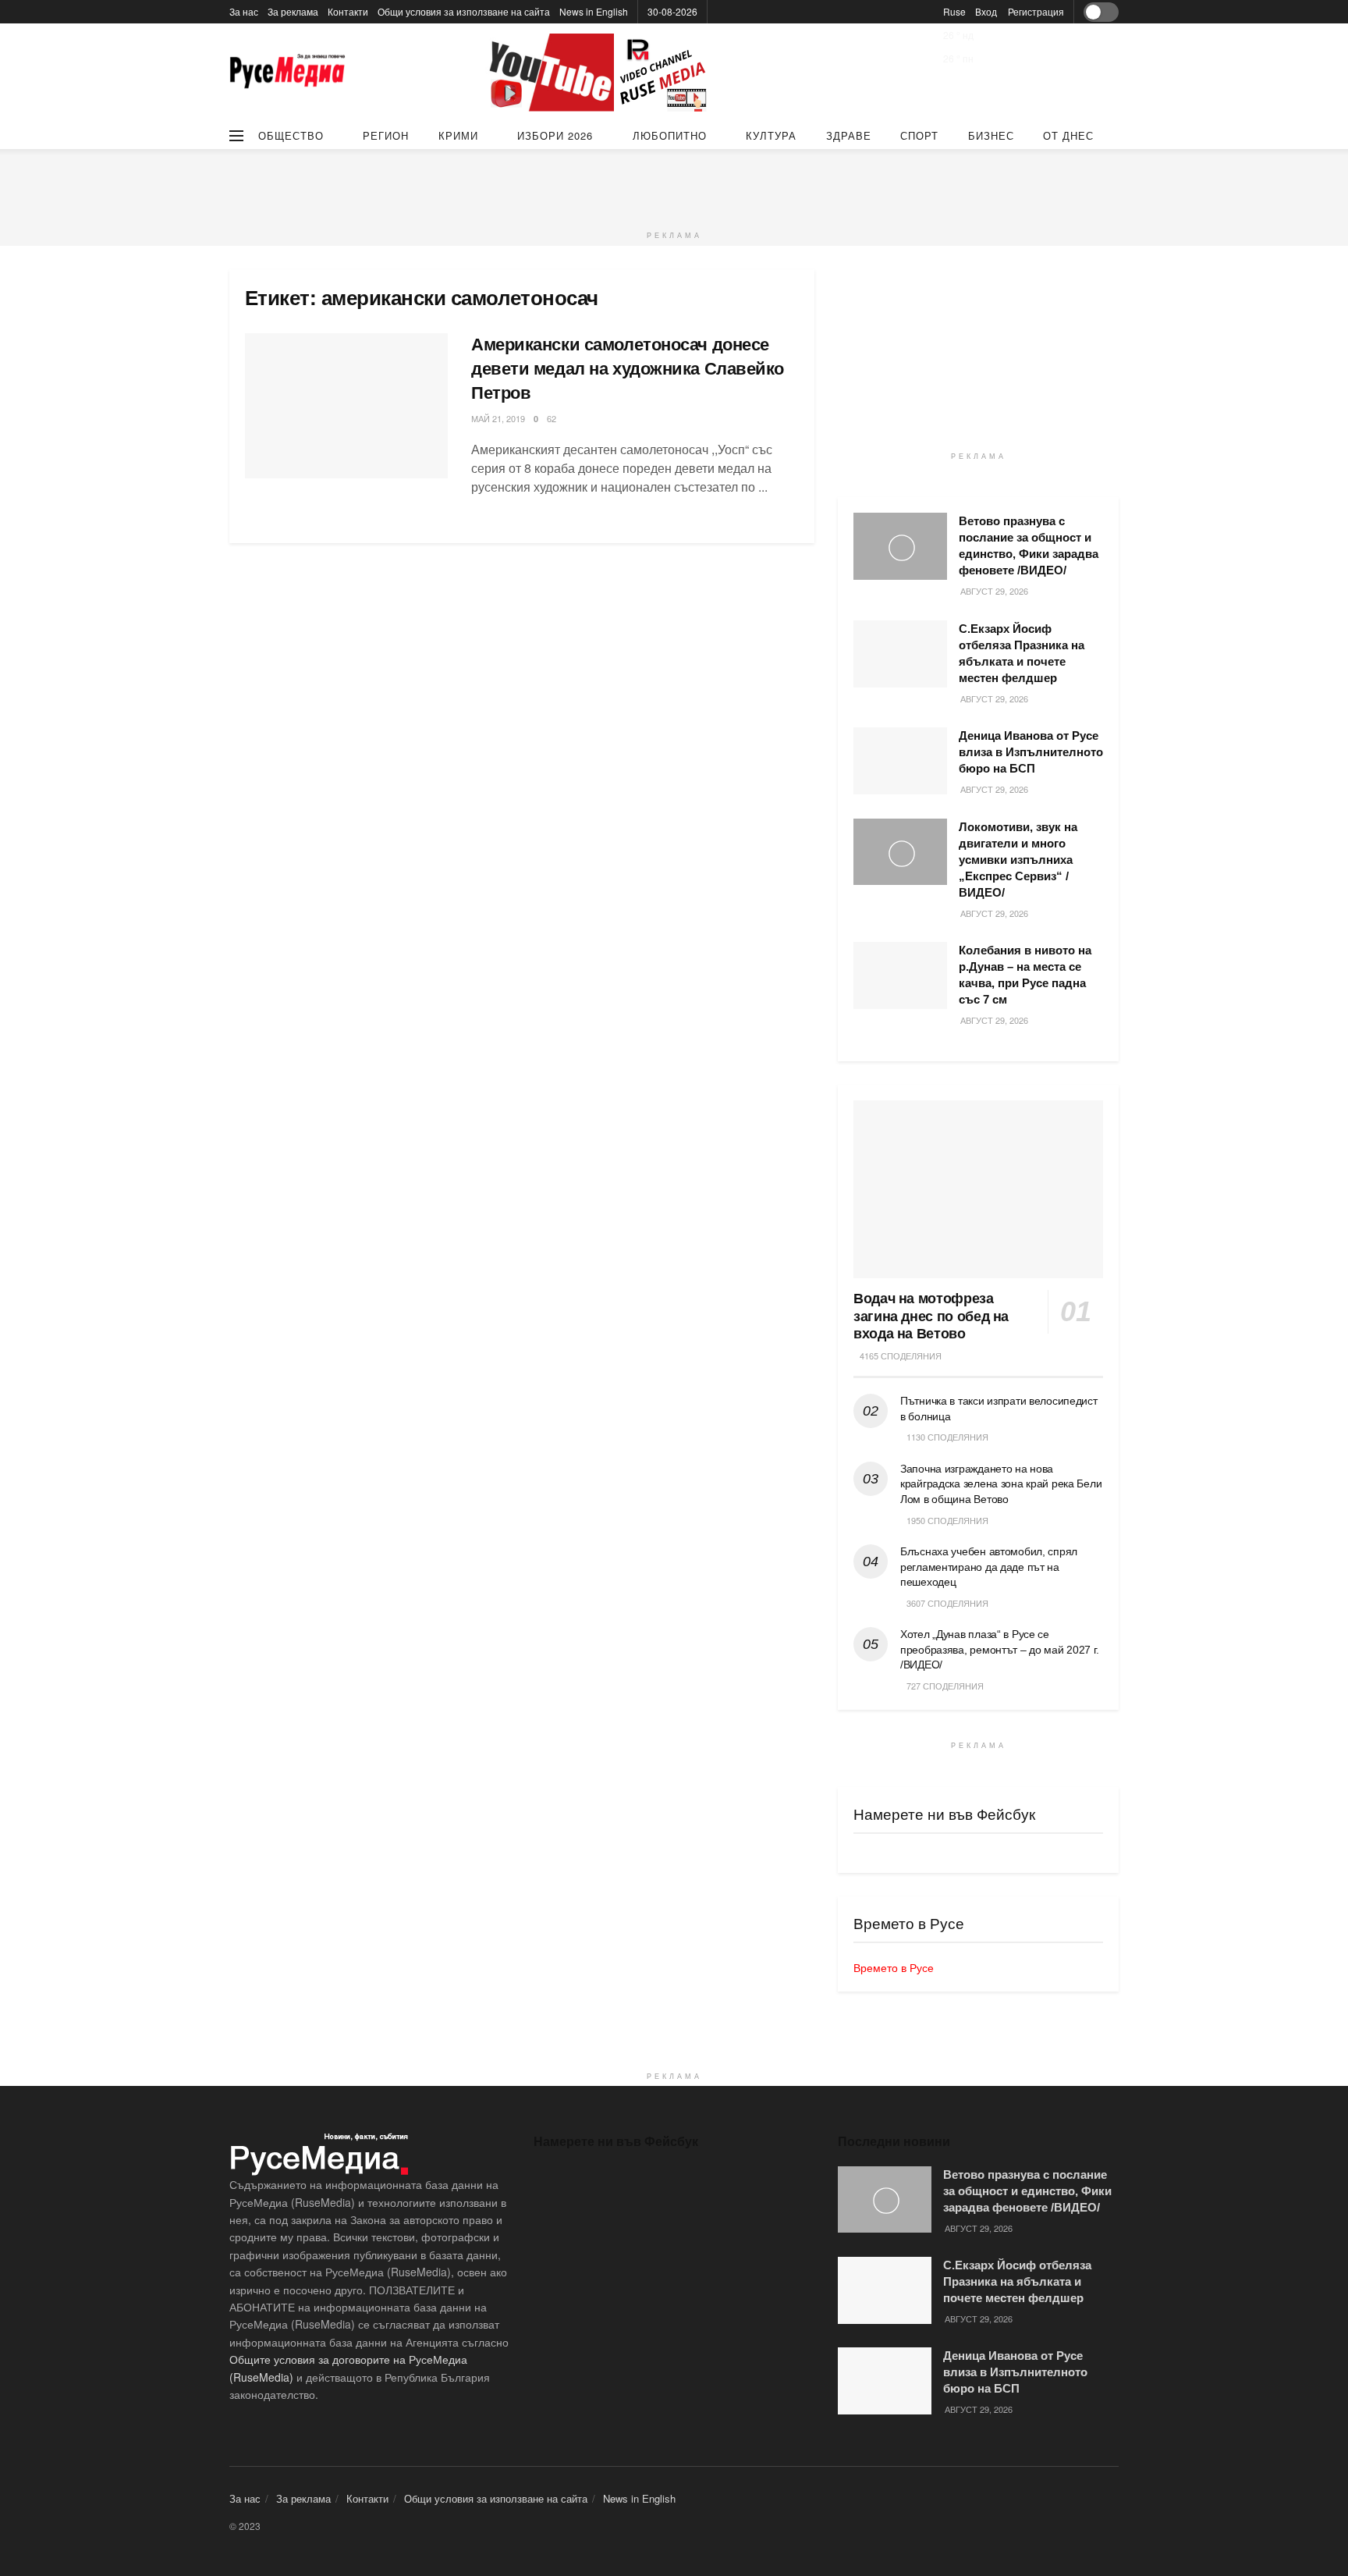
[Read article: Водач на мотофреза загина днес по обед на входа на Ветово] (978, 1190)
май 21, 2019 (498, 418)
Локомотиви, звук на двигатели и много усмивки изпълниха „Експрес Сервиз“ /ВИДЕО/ (1018, 860)
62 (552, 418)
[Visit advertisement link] (600, 73)
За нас (244, 11)
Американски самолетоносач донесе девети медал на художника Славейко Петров (628, 369)
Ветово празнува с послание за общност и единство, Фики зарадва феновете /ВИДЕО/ (1027, 2191)
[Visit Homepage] (288, 73)
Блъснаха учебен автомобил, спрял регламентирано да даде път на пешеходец (989, 1567)
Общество (291, 135)
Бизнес (991, 135)
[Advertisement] (674, 184)
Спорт (919, 135)
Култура (771, 135)
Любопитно (670, 135)
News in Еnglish (594, 11)
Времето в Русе (894, 1967)
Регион (386, 135)
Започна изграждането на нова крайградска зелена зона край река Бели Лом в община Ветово (1001, 1484)
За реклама (293, 11)
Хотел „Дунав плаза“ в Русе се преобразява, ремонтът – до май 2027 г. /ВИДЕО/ (999, 1649)
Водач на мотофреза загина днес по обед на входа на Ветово (931, 1316)
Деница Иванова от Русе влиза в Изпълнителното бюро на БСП (1031, 752)
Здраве (849, 135)
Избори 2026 (555, 135)
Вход (986, 11)
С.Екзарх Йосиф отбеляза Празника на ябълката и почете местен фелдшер (1017, 2281)
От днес (1068, 135)
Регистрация (1036, 11)
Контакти (348, 11)
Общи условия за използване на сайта (464, 11)
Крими (458, 135)
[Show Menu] (236, 136)
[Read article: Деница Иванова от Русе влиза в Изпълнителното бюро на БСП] (900, 761)
